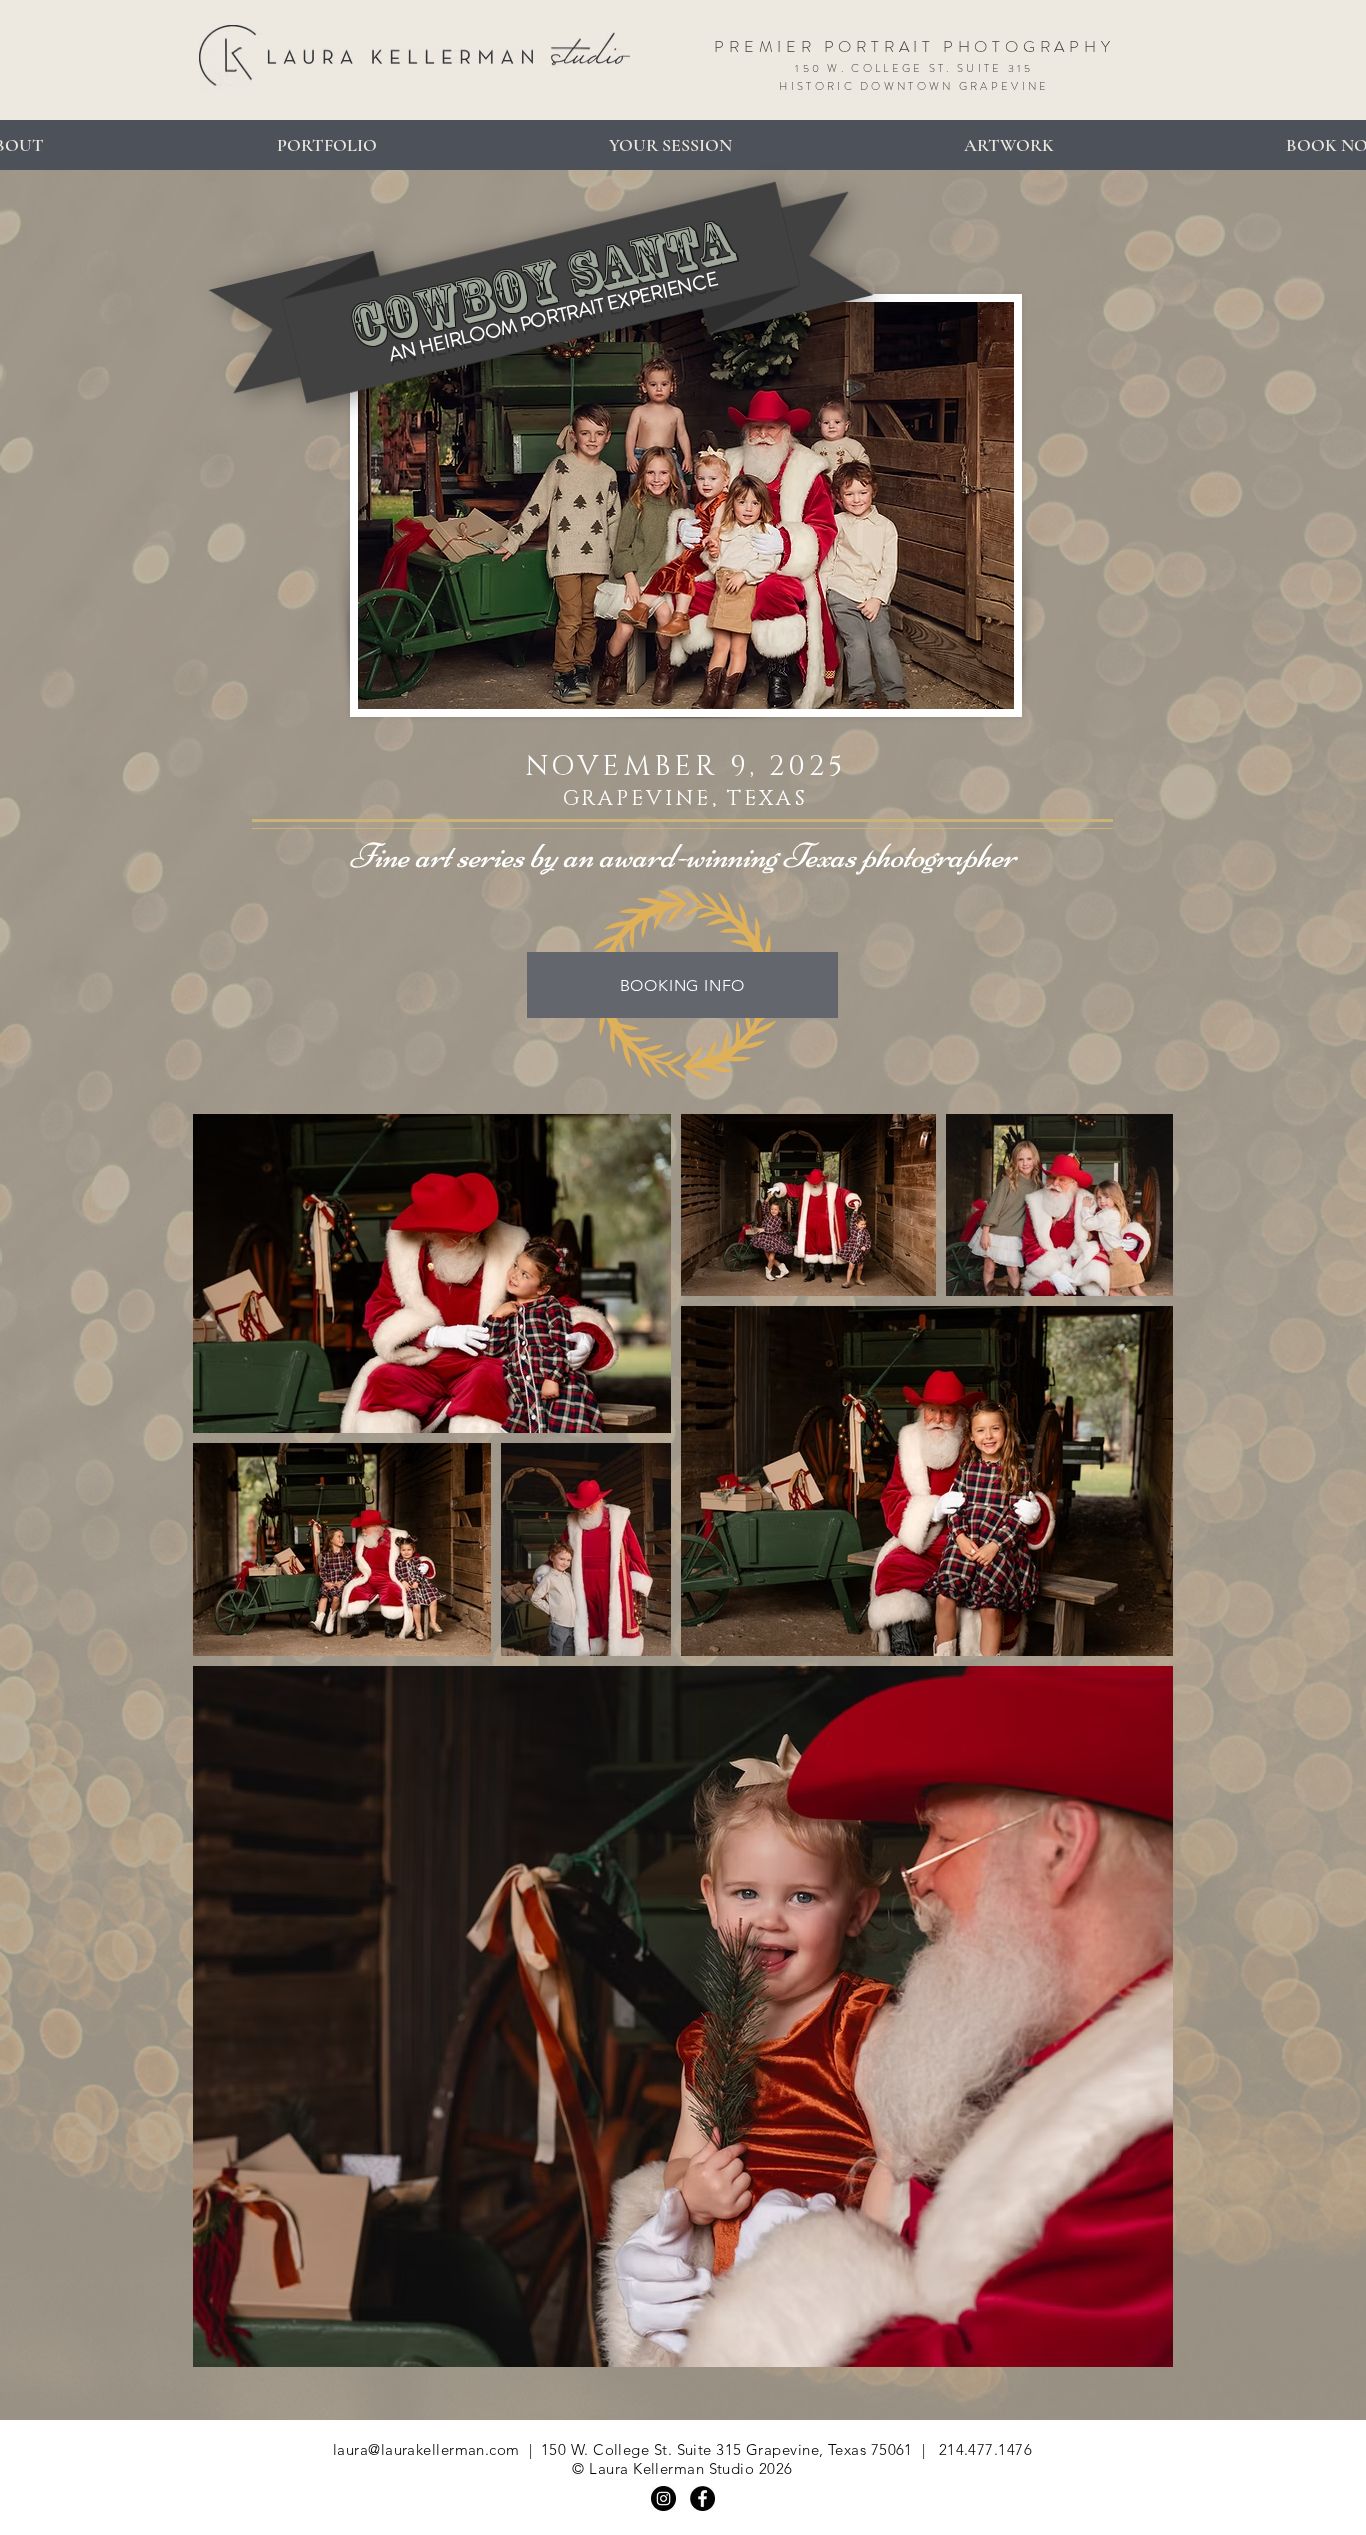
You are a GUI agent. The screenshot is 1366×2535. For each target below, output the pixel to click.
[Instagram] (663, 2498)
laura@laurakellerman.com (426, 2449)
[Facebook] (702, 2498)
